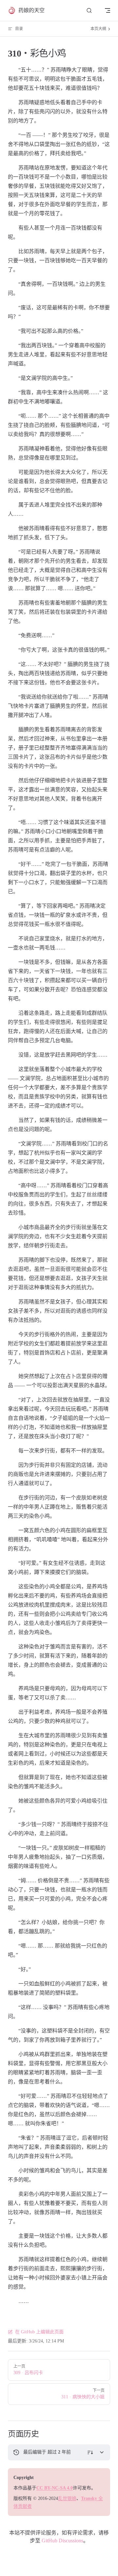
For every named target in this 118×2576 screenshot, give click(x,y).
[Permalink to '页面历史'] (3, 2434)
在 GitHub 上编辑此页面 (39, 2332)
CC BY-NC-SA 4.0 (55, 2488)
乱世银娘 (67, 2498)
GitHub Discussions (62, 2541)
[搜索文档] (89, 11)
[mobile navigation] (108, 10)
